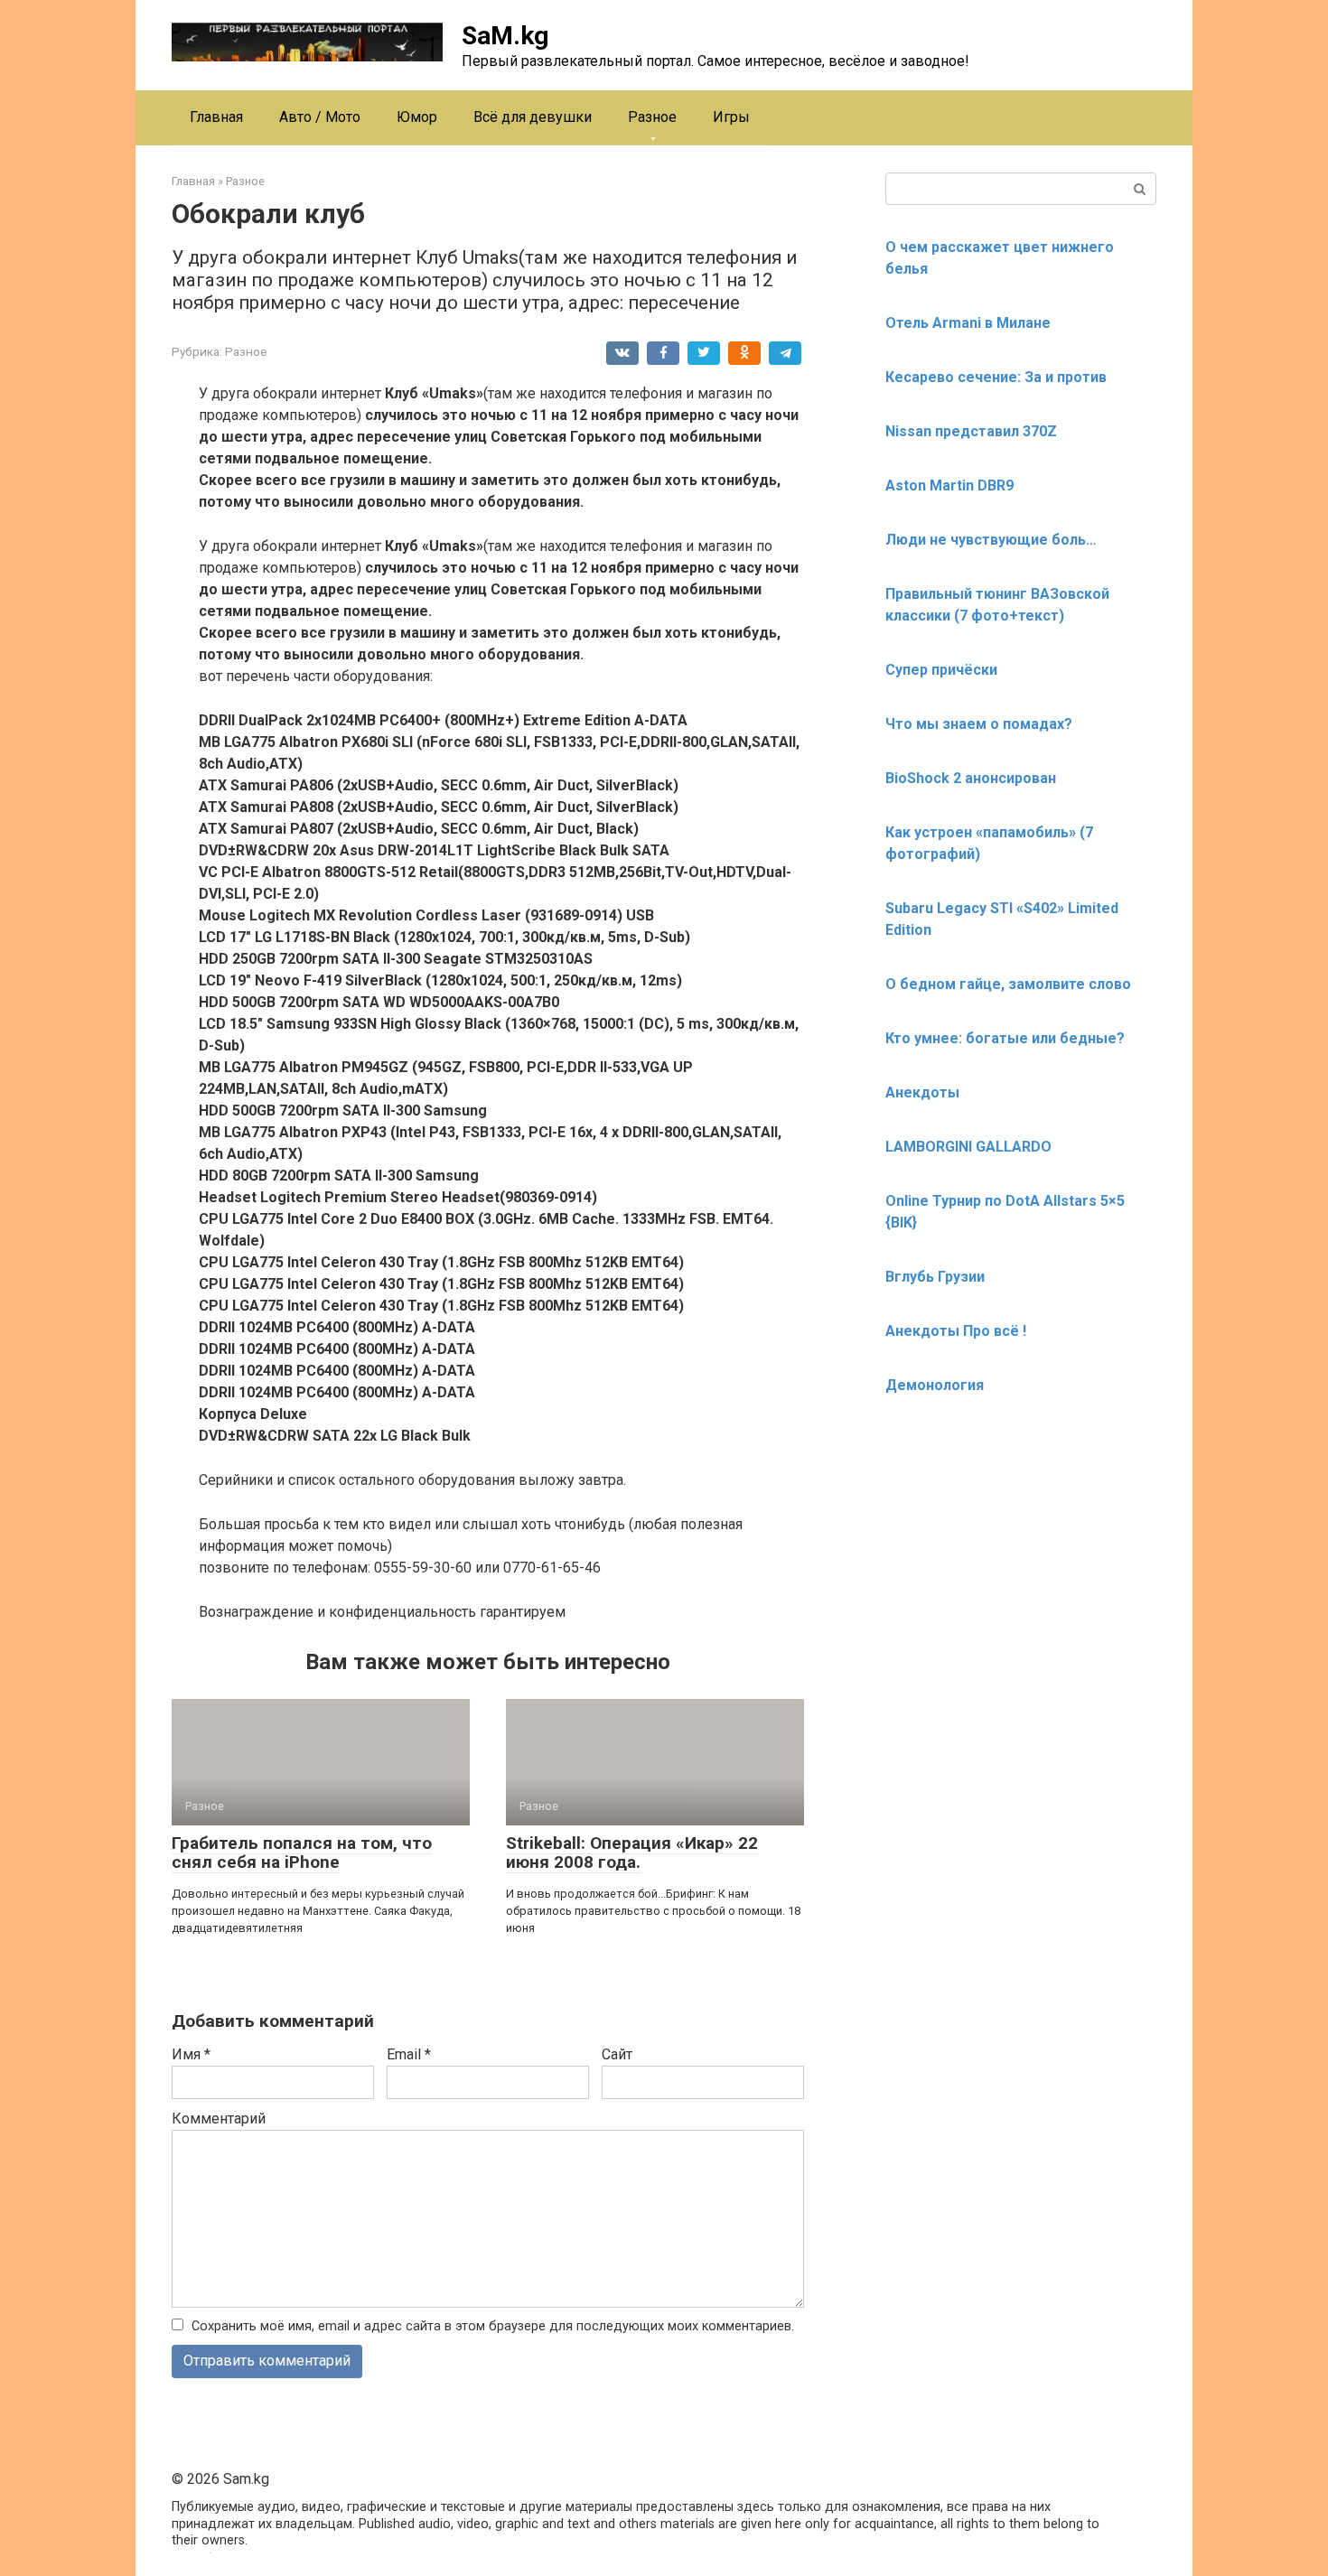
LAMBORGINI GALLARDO (968, 1147)
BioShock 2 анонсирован (971, 778)
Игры (731, 117)
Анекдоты (922, 1092)
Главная (216, 117)
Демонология (935, 1385)
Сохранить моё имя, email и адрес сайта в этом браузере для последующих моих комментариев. (493, 2326)
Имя (191, 2054)
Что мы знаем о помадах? (979, 724)
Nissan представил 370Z (971, 431)
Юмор (417, 117)
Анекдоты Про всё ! (956, 1331)
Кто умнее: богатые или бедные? (1005, 1038)
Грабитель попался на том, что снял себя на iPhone (302, 1853)
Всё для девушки (533, 117)
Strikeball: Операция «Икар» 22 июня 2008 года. (632, 1853)
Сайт (617, 2054)
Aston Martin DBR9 (949, 485)
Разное (652, 117)
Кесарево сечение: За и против (996, 377)
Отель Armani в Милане (968, 323)
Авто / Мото (320, 117)
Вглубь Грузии (935, 1277)
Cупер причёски (941, 670)
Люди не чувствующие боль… (991, 540)
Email (409, 2054)
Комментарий (219, 2119)
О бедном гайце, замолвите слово (1008, 984)
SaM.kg (505, 36)
